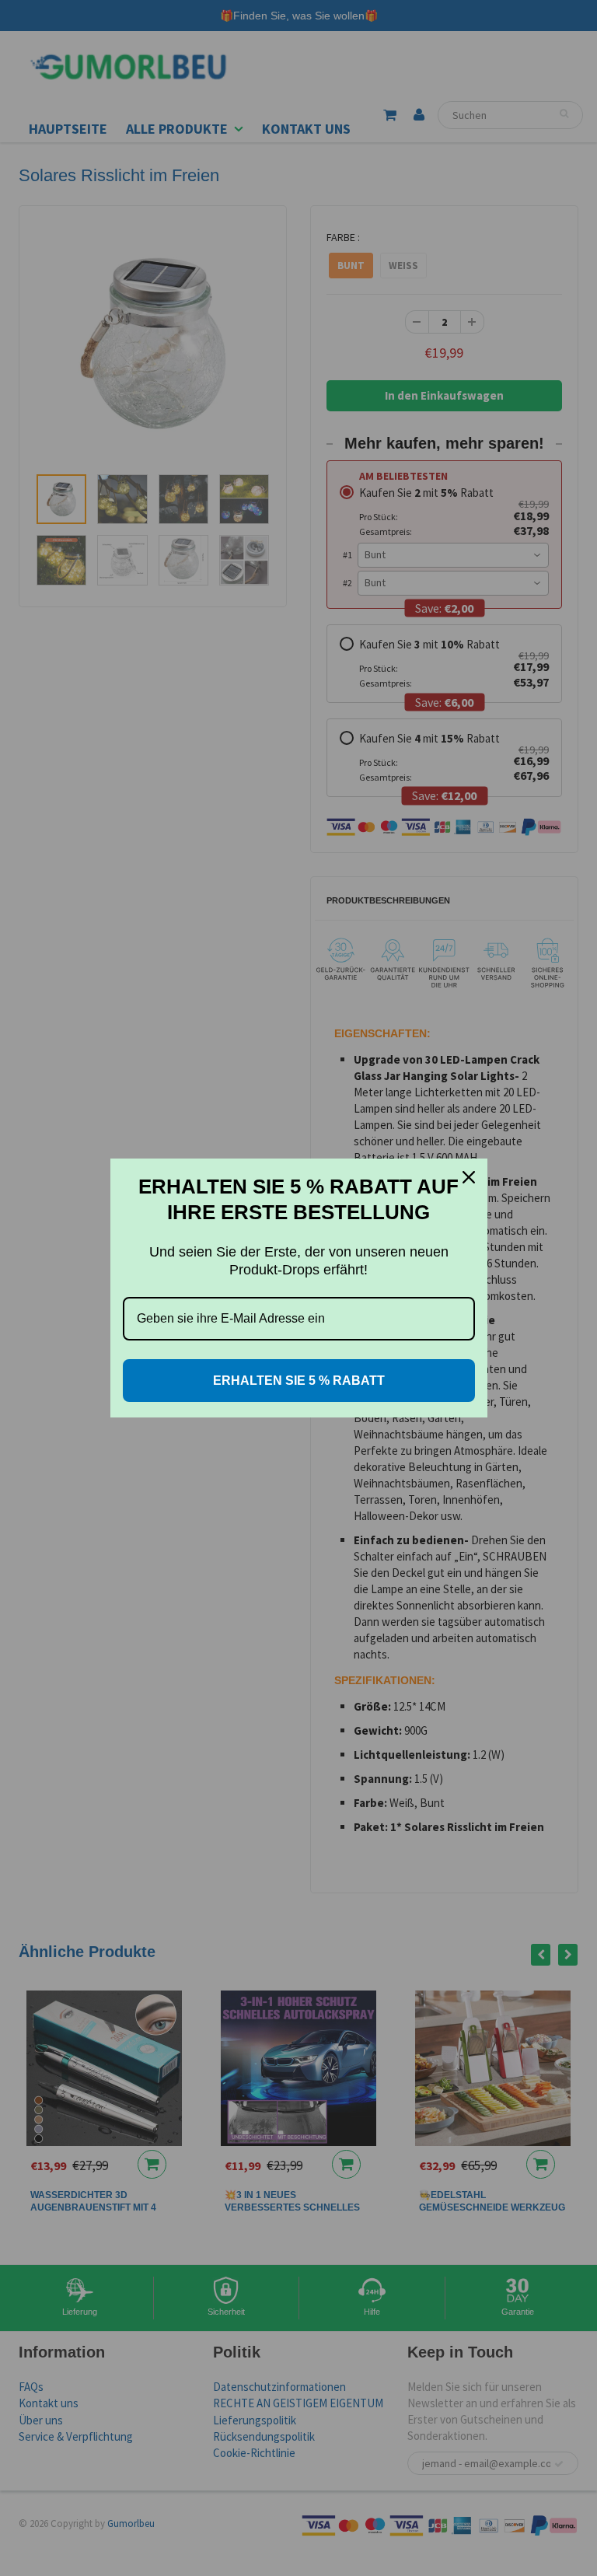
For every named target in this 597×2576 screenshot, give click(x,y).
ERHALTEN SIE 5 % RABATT (299, 1381)
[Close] (469, 1177)
